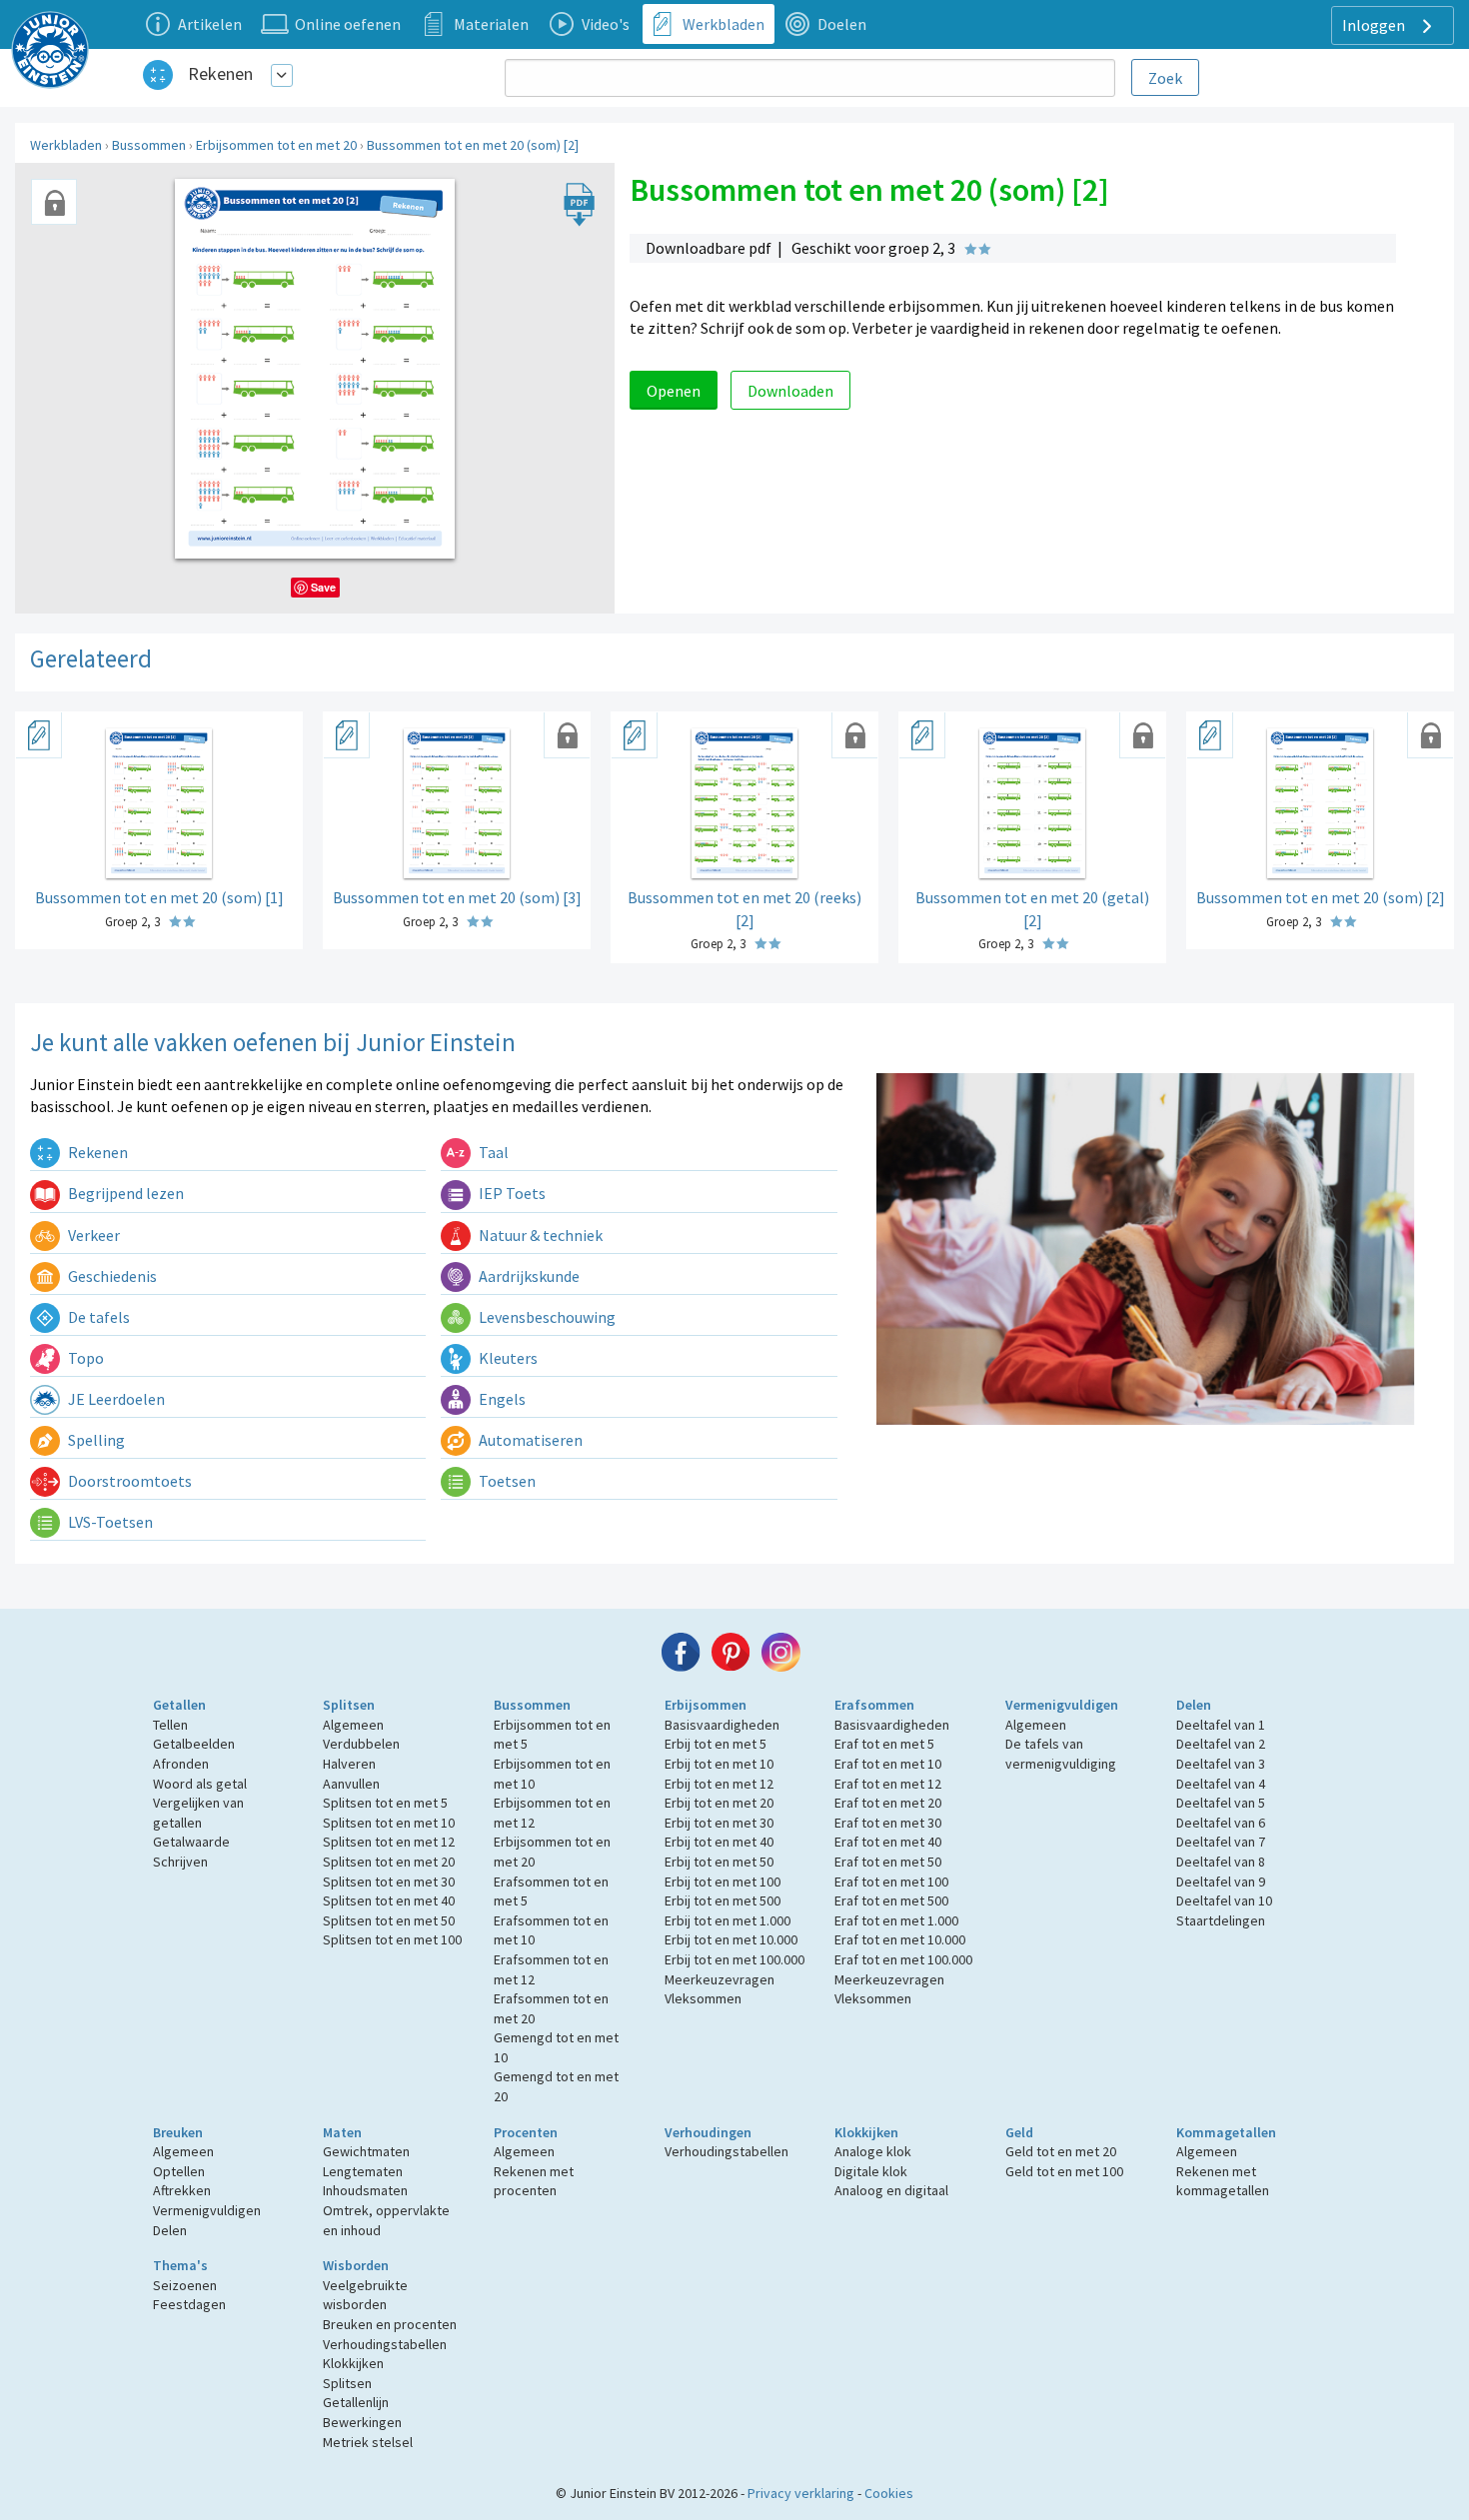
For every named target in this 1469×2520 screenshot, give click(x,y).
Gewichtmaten (366, 2151)
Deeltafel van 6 (1221, 1823)
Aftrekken (182, 2190)
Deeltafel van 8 (1221, 1862)
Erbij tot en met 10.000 (731, 1939)
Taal (492, 1152)
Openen (674, 391)
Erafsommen (874, 1705)
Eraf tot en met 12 (888, 1784)
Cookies (889, 2493)
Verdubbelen (361, 1744)
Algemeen (353, 1725)
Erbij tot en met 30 (719, 1823)
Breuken (178, 2132)
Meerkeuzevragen (720, 1979)
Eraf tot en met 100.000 (903, 1959)
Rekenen (220, 73)
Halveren (349, 1764)
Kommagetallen (1226, 2132)
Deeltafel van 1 (1221, 1725)
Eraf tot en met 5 (884, 1744)
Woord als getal (200, 1784)
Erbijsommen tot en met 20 (276, 145)
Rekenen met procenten (534, 2181)
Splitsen (349, 1705)
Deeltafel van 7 (1221, 1842)
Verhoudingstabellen (727, 2151)
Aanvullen (351, 1784)
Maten (342, 2132)
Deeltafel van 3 (1221, 1764)
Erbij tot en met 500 (723, 1900)
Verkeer (92, 1235)
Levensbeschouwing (546, 1317)
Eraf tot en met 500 (891, 1900)
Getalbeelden (194, 1744)
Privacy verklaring (801, 2493)
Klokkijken (866, 2132)
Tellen (170, 1725)
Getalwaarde (191, 1842)
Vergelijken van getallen (198, 1813)
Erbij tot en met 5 (716, 1744)
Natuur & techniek (539, 1235)
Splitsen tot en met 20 (389, 1862)
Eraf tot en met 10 (888, 1764)
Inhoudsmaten (365, 2190)
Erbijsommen (706, 1705)
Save (323, 587)
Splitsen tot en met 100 (392, 1939)
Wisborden (356, 2265)
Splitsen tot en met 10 (389, 1823)
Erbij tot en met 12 (719, 1784)
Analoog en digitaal (891, 2190)
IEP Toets (511, 1193)
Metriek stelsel (368, 2442)
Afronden (181, 1764)
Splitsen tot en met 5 (385, 1803)
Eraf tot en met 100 (891, 1882)
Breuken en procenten (390, 2324)
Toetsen (506, 1481)
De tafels (97, 1317)
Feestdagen (189, 2304)
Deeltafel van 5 (1221, 1803)
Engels (501, 1399)
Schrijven (180, 1862)
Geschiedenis (111, 1276)
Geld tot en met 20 (1061, 2151)
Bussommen (149, 145)
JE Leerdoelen (115, 1399)
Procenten (526, 2132)
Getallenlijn (356, 2402)
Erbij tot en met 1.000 (728, 1920)
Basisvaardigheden (722, 1725)
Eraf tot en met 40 (888, 1842)
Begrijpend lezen (124, 1193)
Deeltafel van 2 (1221, 1744)
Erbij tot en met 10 (719, 1764)
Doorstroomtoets (128, 1481)
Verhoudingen (708, 2132)
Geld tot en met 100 (1064, 2171)
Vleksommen (703, 1998)
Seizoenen (185, 2285)
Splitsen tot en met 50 (389, 1920)
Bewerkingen (362, 2422)
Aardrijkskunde (528, 1276)
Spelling (95, 1440)
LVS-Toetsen (109, 1522)
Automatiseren (529, 1440)
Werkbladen (66, 145)
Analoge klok (873, 2151)
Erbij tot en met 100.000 (734, 1959)
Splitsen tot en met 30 (389, 1882)
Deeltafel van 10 (1224, 1900)
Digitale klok (871, 2171)
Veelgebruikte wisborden (365, 2295)
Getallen (179, 1705)
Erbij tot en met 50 (719, 1862)
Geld (1019, 2132)
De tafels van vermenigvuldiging (1061, 1754)
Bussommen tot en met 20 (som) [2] (473, 145)
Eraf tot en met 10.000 (900, 1939)
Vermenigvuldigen (1062, 1705)
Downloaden (790, 391)
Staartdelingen (1221, 1920)
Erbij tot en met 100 (723, 1882)
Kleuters (507, 1358)
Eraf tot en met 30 (888, 1823)
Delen (1194, 1705)
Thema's (180, 2265)
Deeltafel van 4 (1221, 1784)
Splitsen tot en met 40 (389, 1900)
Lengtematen (363, 2171)
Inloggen (1375, 25)
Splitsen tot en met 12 (389, 1842)
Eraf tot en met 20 (888, 1803)
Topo (84, 1358)
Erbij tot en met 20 (719, 1803)
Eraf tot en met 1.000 (896, 1920)
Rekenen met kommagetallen (1223, 2181)
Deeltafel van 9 (1221, 1882)
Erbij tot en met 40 (719, 1842)
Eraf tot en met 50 (888, 1862)
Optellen (179, 2171)
